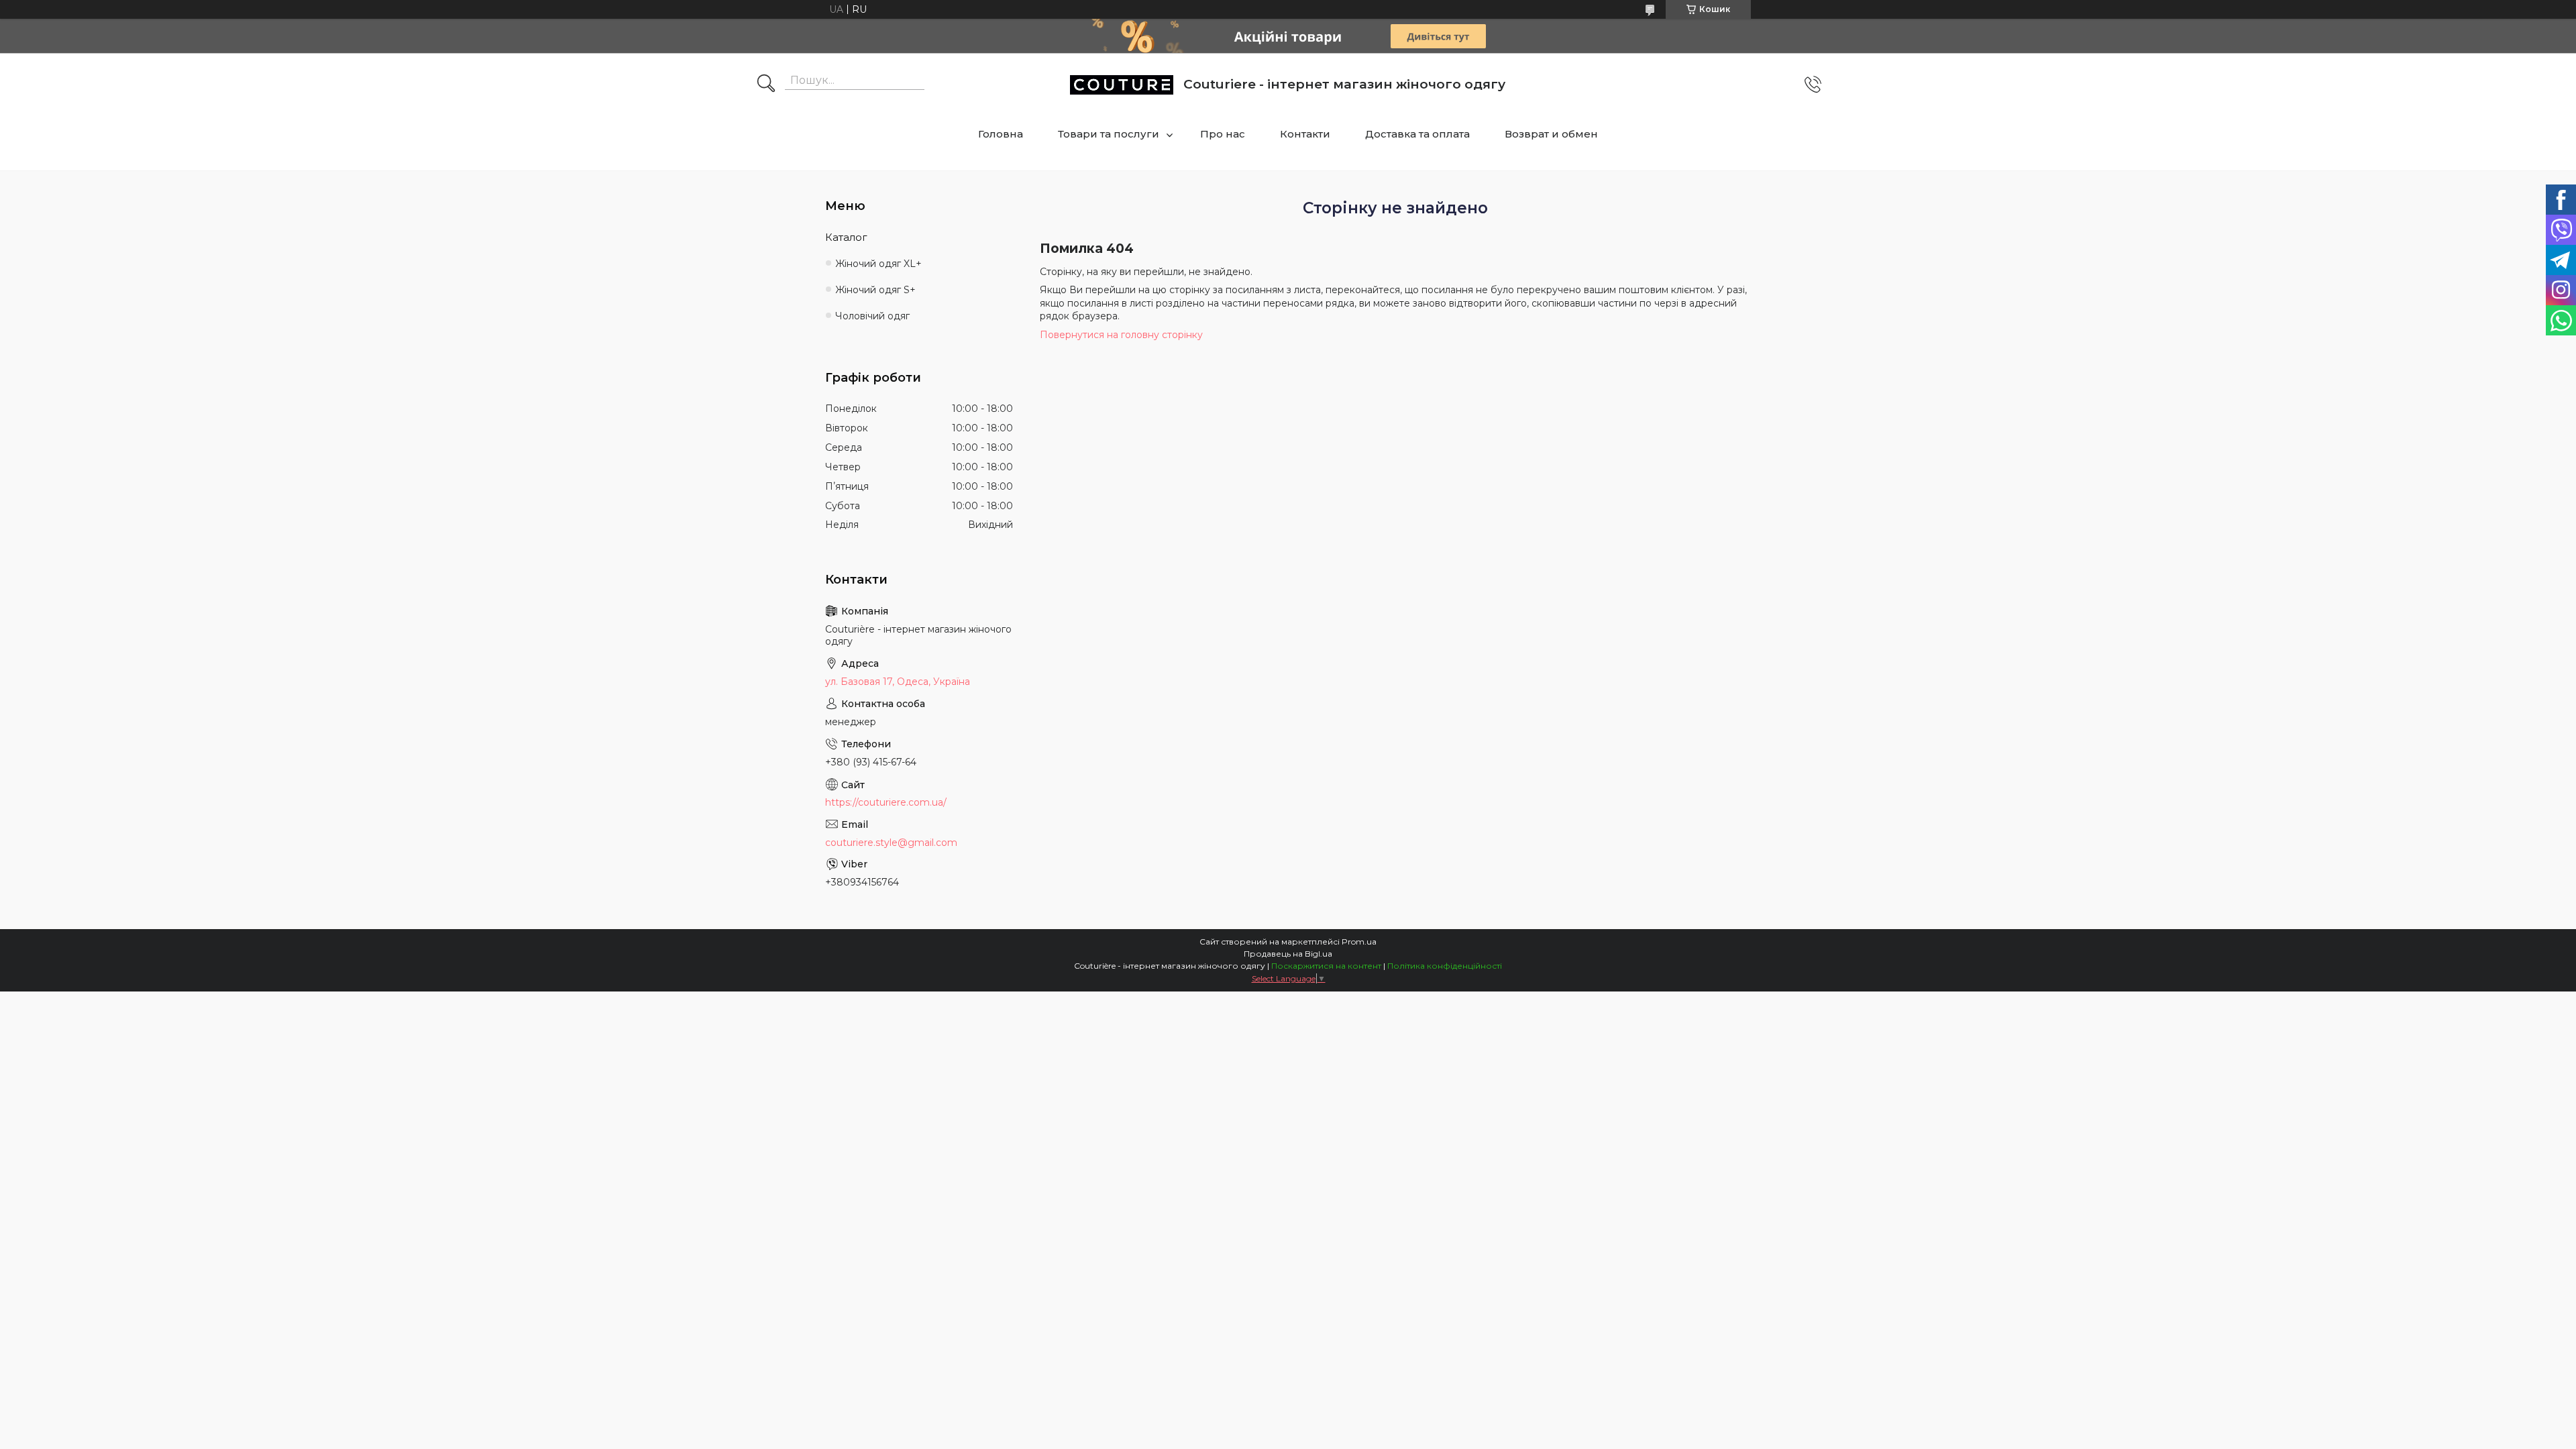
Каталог (846, 237)
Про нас (1223, 134)
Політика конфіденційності (1445, 966)
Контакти (1305, 134)
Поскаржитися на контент (1326, 966)
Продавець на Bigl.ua (1288, 954)
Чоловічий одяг (872, 316)
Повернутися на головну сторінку (1121, 335)
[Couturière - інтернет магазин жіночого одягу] (1122, 85)
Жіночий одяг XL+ (878, 264)
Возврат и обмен (1551, 134)
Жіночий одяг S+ (875, 290)
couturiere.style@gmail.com (891, 843)
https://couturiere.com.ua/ (886, 802)
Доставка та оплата (1417, 134)
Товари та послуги (1109, 134)
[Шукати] (766, 85)
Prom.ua (1359, 942)
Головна (1001, 134)
